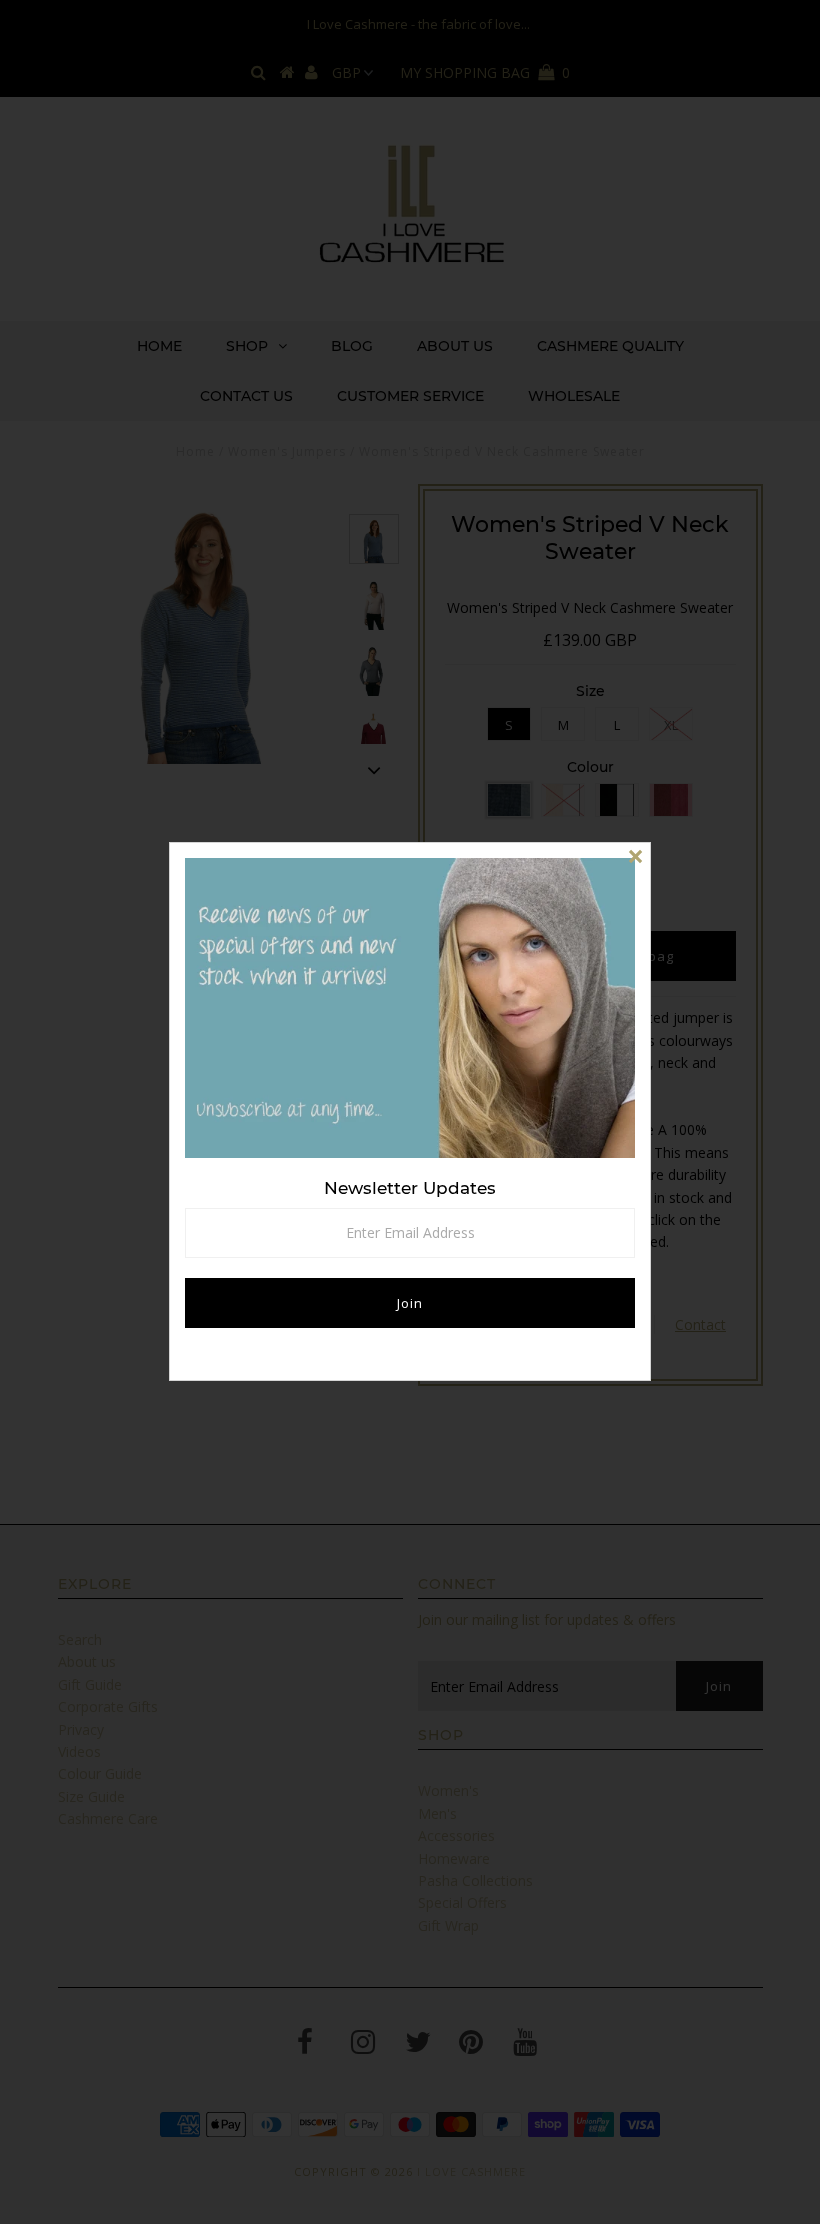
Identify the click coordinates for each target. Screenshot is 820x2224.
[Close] (635, 858)
